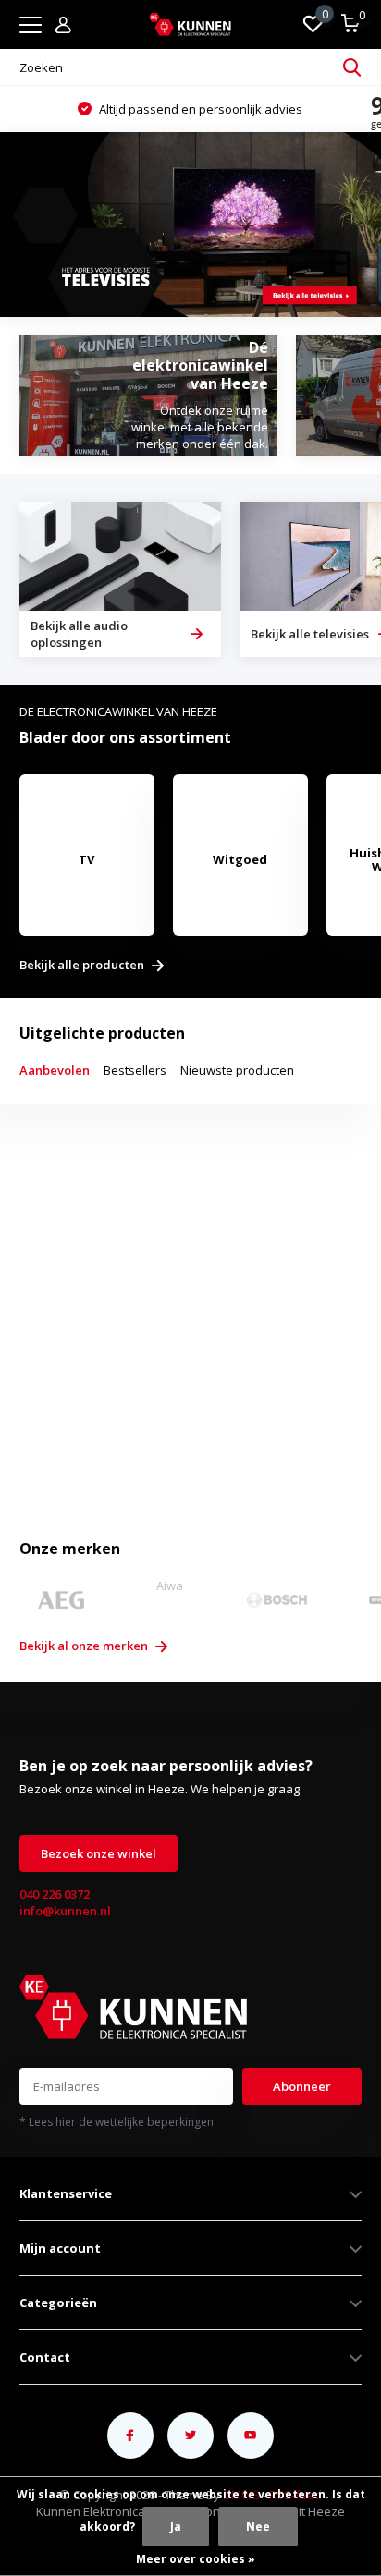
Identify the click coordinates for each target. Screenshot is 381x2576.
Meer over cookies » (196, 2559)
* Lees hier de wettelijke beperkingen (117, 2122)
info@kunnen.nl (65, 1911)
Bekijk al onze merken (85, 1646)
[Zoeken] (352, 67)
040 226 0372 (55, 1894)
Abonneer (302, 2086)
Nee (258, 2527)
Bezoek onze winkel (98, 1853)
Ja (176, 2527)
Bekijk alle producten (83, 966)
